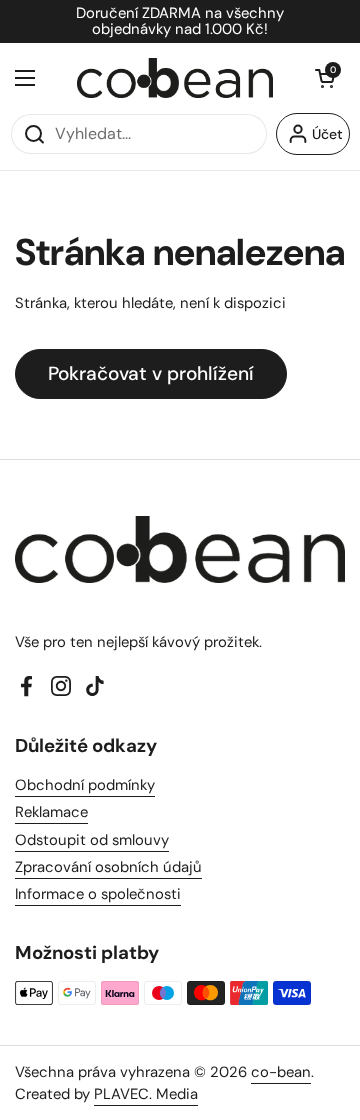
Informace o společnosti (98, 894)
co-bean (281, 1072)
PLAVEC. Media (146, 1094)
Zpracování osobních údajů (108, 867)
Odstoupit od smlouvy (92, 840)
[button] (325, 78)
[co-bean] (175, 78)
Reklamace (51, 812)
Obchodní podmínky (85, 785)
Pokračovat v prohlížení (151, 373)
